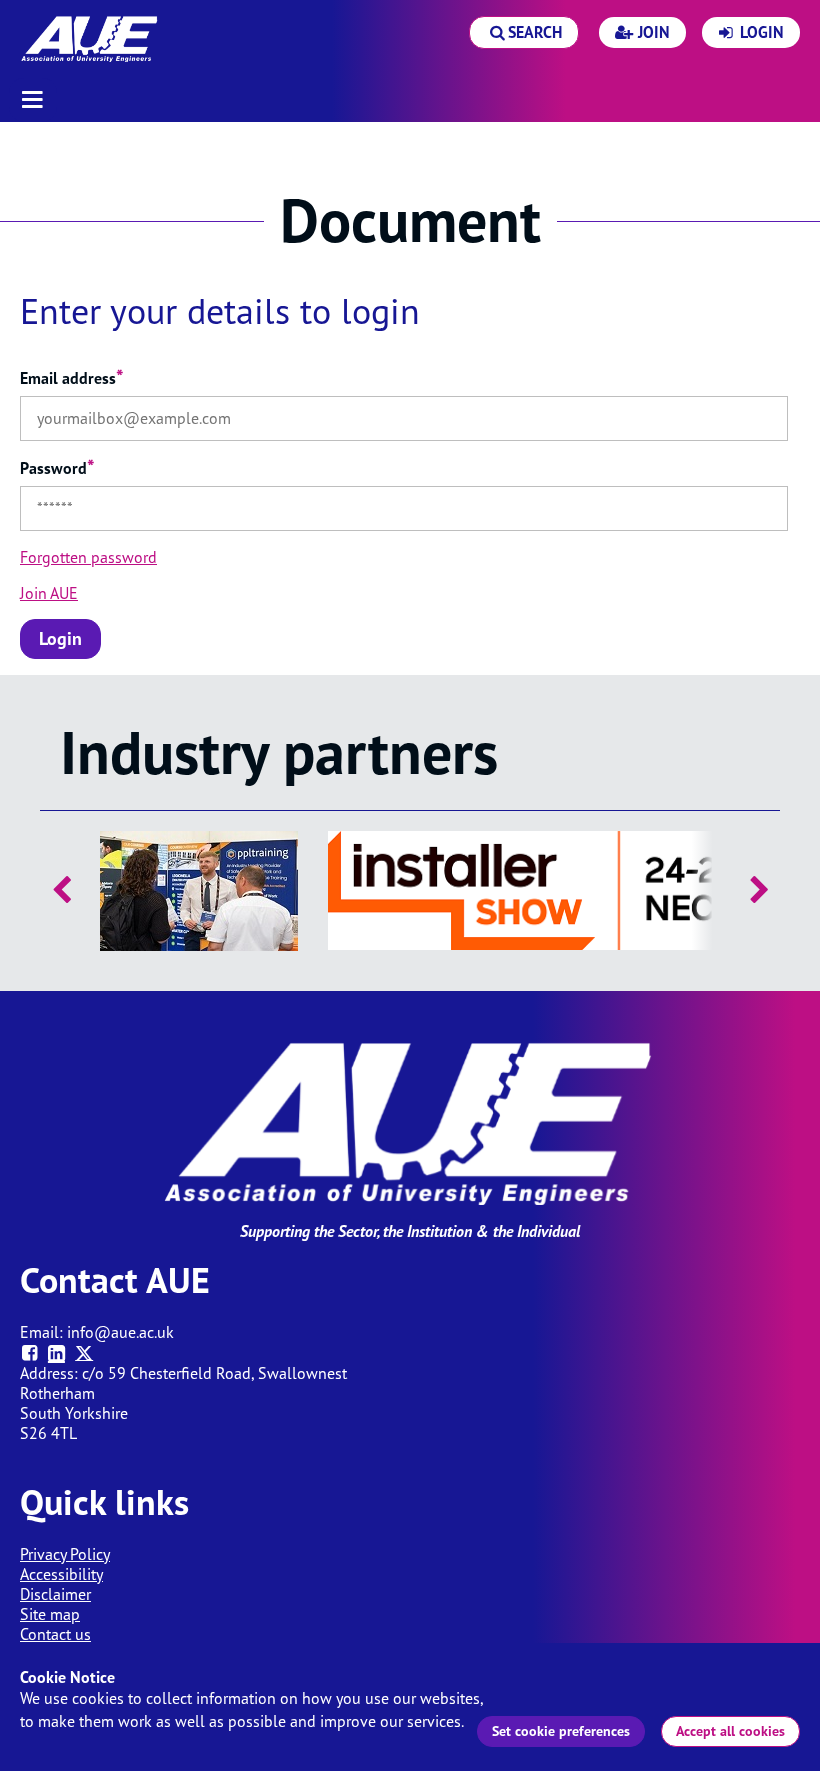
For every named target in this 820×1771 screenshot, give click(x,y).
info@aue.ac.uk (120, 1332)
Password (57, 468)
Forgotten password (88, 557)
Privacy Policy (65, 1554)
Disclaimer (55, 1594)
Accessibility (61, 1574)
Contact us (55, 1634)
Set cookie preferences (561, 1731)
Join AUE (49, 593)
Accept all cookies (730, 1731)
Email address (72, 378)
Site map (50, 1614)
